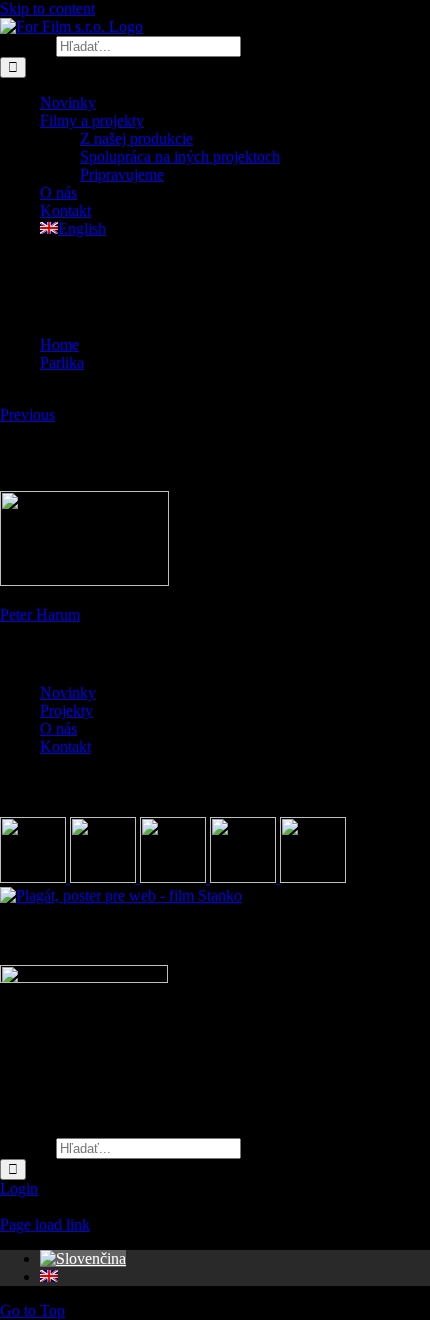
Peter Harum (40, 614)
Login (19, 1188)
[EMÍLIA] (35, 877)
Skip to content (47, 8)
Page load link (45, 1224)
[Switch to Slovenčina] (83, 1258)
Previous (27, 414)
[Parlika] (245, 877)
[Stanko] (121, 895)
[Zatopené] (175, 877)
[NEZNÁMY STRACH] (105, 877)
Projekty (66, 710)
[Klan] (313, 877)
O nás (58, 728)
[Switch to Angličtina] (49, 1276)
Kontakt (65, 746)
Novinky (68, 692)
